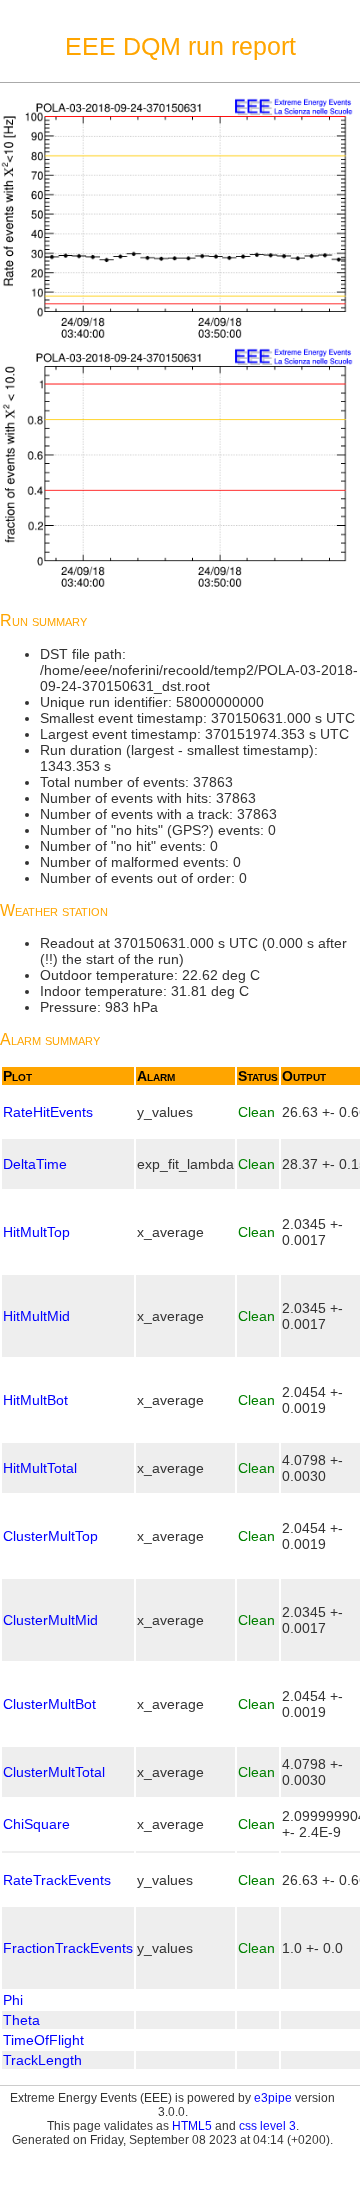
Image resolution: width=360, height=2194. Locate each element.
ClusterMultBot (49, 1704)
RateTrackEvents (57, 1880)
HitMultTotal (40, 1468)
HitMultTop (36, 1232)
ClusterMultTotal (54, 1772)
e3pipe (273, 2098)
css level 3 (267, 2126)
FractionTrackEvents (68, 1948)
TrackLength (42, 2060)
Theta (21, 2020)
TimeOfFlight (43, 2040)
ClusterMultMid (50, 1620)
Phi (13, 2000)
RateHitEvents (48, 1112)
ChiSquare (36, 1824)
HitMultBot (35, 1400)
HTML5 (192, 2126)
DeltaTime (35, 1164)
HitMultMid (36, 1316)
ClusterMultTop (50, 1536)
